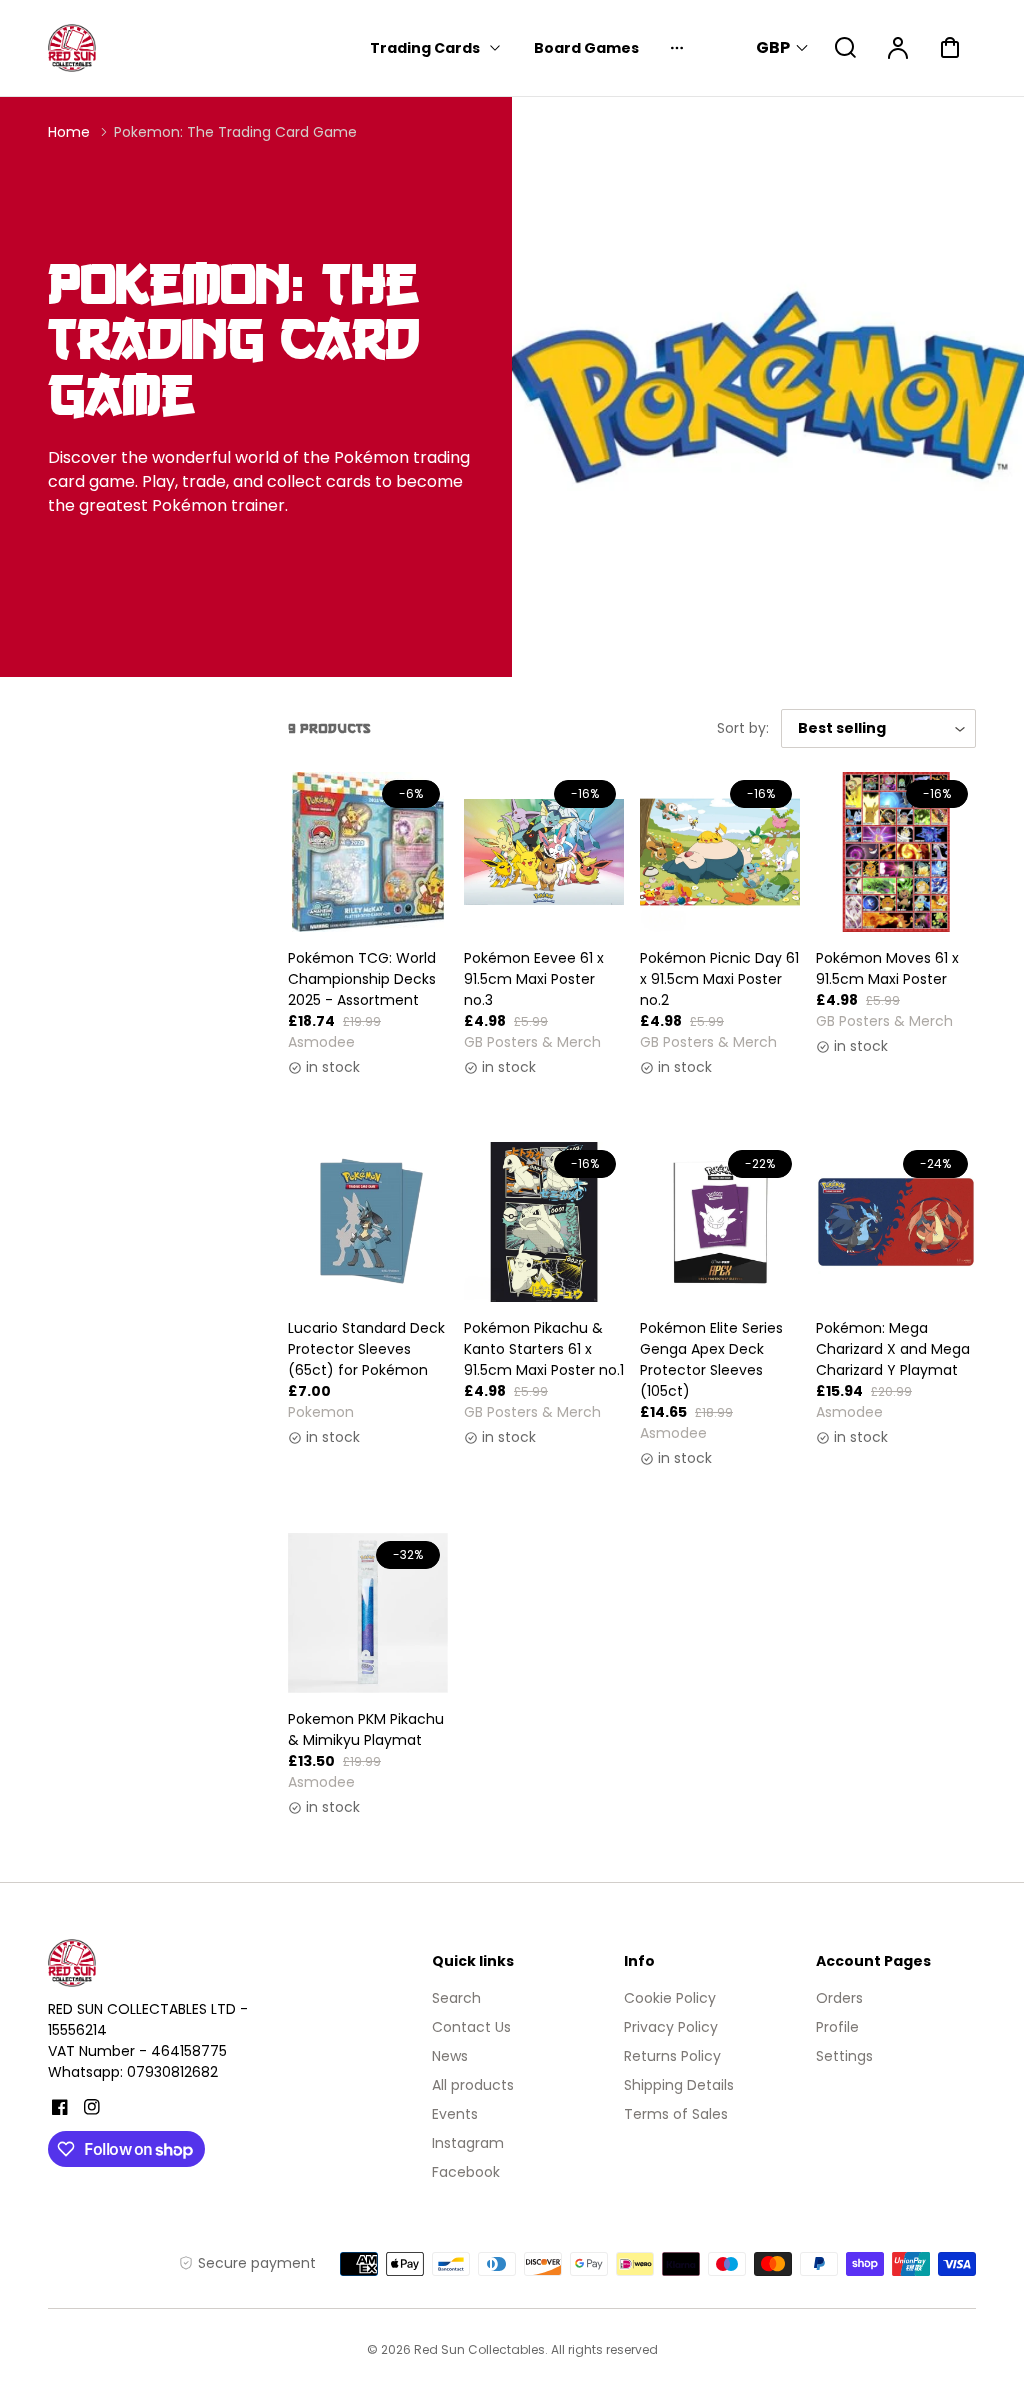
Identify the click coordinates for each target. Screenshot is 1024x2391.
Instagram (468, 2143)
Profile (837, 2027)
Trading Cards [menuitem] (425, 48)
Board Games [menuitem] (586, 48)
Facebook (466, 2172)
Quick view (368, 877)
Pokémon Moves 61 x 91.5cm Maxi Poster (887, 968)
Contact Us (471, 2027)
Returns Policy (672, 2056)
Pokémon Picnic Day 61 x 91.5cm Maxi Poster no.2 (719, 979)
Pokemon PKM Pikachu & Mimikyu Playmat (366, 1729)
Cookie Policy (670, 1998)
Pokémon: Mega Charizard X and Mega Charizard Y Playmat (893, 1349)
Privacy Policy (671, 2027)
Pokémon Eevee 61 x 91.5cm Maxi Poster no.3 (534, 979)
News (450, 2056)
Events (455, 2114)
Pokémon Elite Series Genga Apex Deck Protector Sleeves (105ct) (711, 1359)
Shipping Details (679, 2085)
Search (456, 1998)
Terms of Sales (676, 2114)
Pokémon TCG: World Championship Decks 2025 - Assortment (362, 979)
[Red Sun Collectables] (173, 1963)
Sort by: (743, 728)
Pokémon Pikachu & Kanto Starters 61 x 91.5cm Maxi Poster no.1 (544, 1349)
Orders (839, 1998)
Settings (844, 2056)
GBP (773, 47)
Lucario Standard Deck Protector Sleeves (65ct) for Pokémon (366, 1349)
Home (69, 132)
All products (473, 2085)
